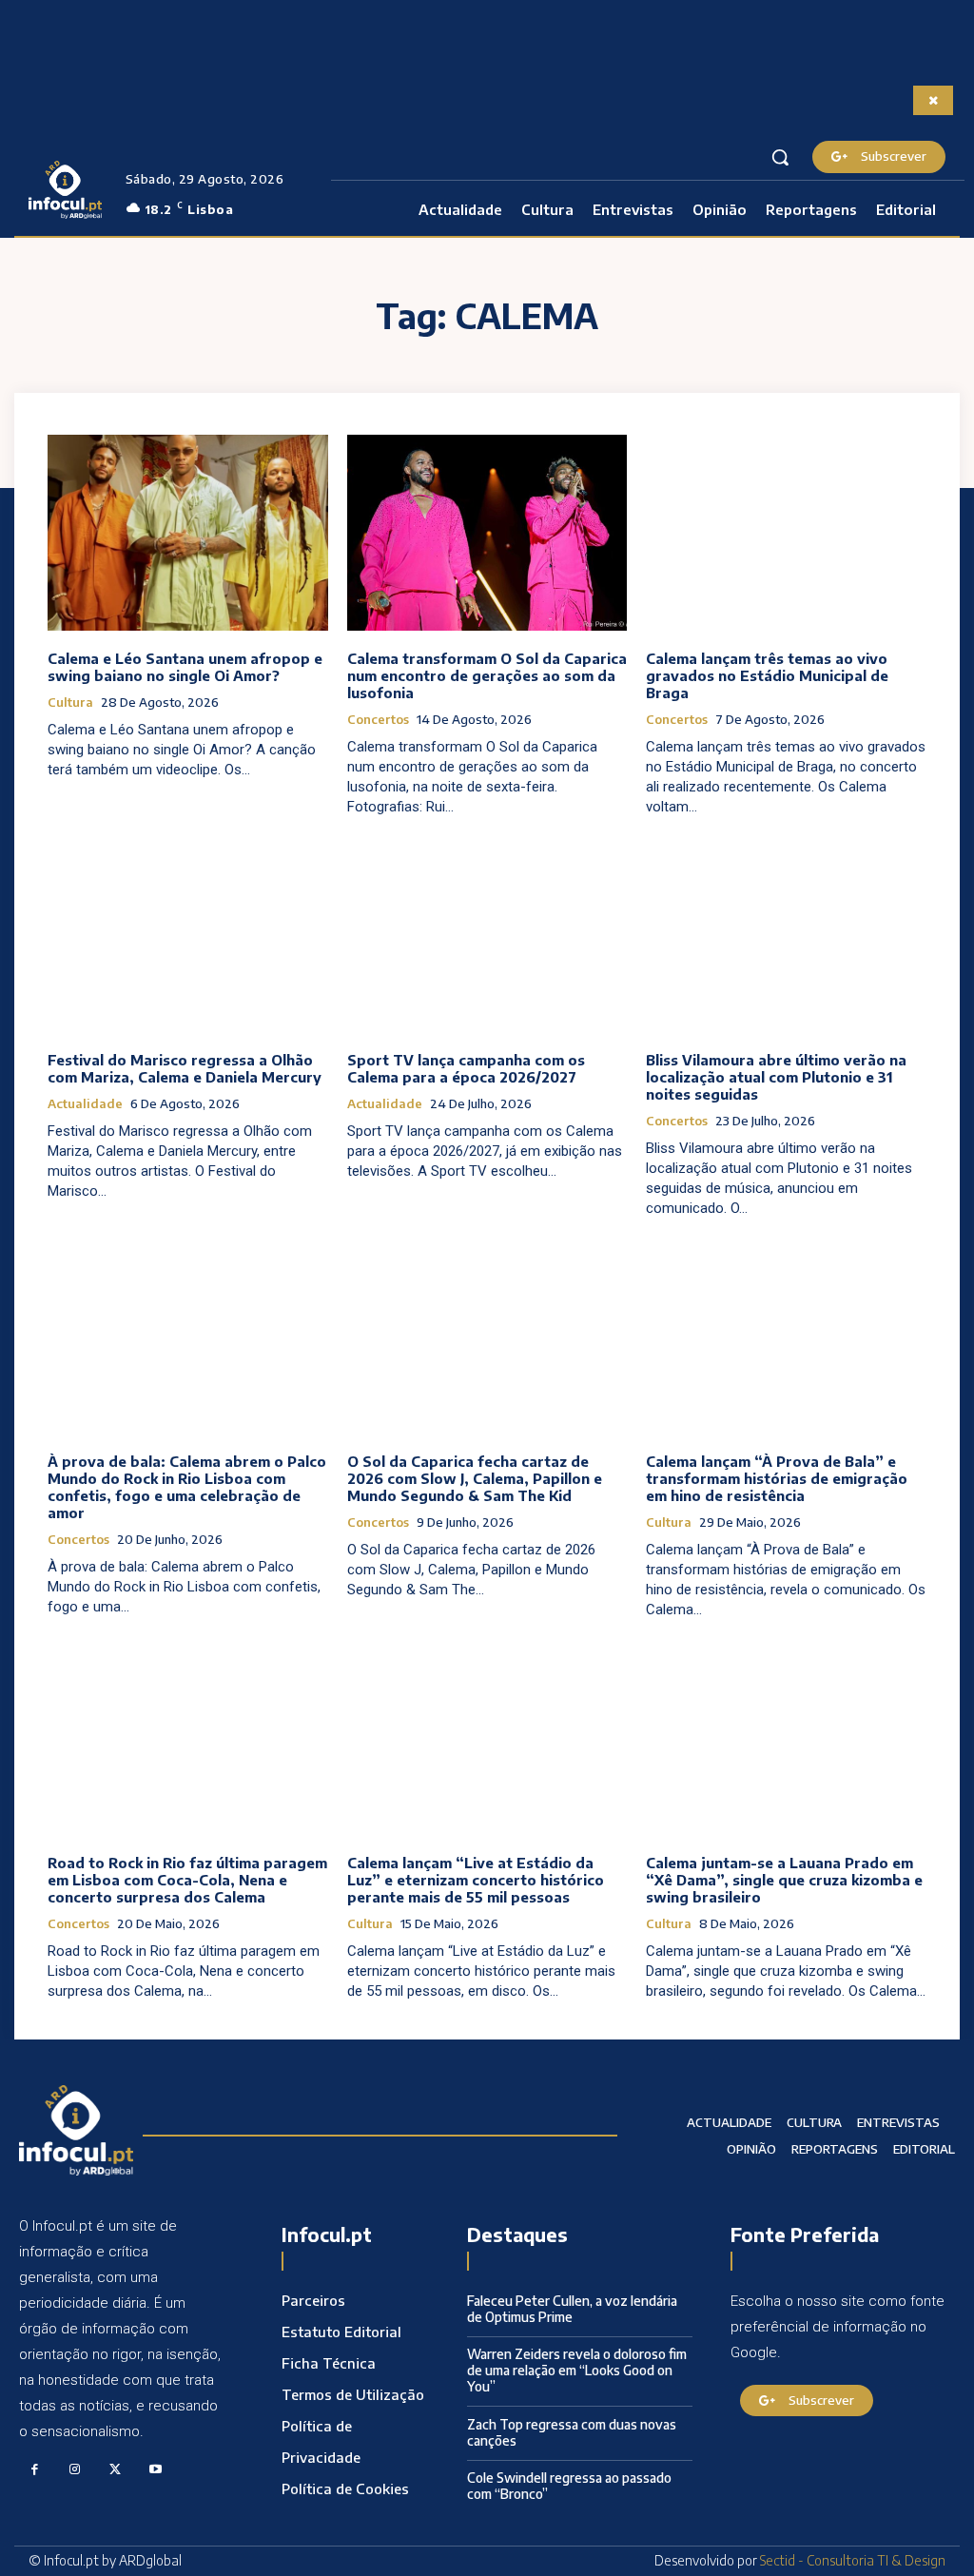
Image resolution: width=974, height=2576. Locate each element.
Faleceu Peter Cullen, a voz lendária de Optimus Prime (572, 2309)
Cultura (70, 703)
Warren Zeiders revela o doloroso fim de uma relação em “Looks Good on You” (577, 2370)
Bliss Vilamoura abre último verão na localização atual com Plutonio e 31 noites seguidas (776, 1077)
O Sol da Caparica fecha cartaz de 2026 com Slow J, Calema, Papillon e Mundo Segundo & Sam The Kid (475, 1478)
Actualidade (85, 1104)
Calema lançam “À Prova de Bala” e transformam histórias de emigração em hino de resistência (777, 1478)
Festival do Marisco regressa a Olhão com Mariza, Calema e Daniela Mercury (185, 1068)
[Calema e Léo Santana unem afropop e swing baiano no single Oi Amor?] (188, 533)
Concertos (378, 720)
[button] (780, 157)
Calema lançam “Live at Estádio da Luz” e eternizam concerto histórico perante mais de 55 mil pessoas (476, 1880)
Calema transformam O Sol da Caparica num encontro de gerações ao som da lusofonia (487, 675)
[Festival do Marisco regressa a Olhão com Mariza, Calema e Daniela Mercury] (188, 934)
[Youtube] (156, 2470)
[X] (116, 2470)
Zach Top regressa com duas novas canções (572, 2432)
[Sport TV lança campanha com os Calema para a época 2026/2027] (487, 934)
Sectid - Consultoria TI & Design (853, 2560)
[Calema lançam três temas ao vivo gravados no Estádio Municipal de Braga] (786, 533)
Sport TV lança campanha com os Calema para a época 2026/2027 (466, 1068)
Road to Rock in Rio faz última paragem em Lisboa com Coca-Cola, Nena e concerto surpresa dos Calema (187, 1880)
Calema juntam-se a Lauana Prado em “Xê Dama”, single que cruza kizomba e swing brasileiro (784, 1880)
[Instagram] (76, 2470)
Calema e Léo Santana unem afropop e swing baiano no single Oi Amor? (185, 667)
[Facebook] (35, 2470)
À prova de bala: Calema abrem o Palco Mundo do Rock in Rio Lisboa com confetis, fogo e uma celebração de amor (187, 1487)
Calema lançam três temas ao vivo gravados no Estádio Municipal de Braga (767, 675)
